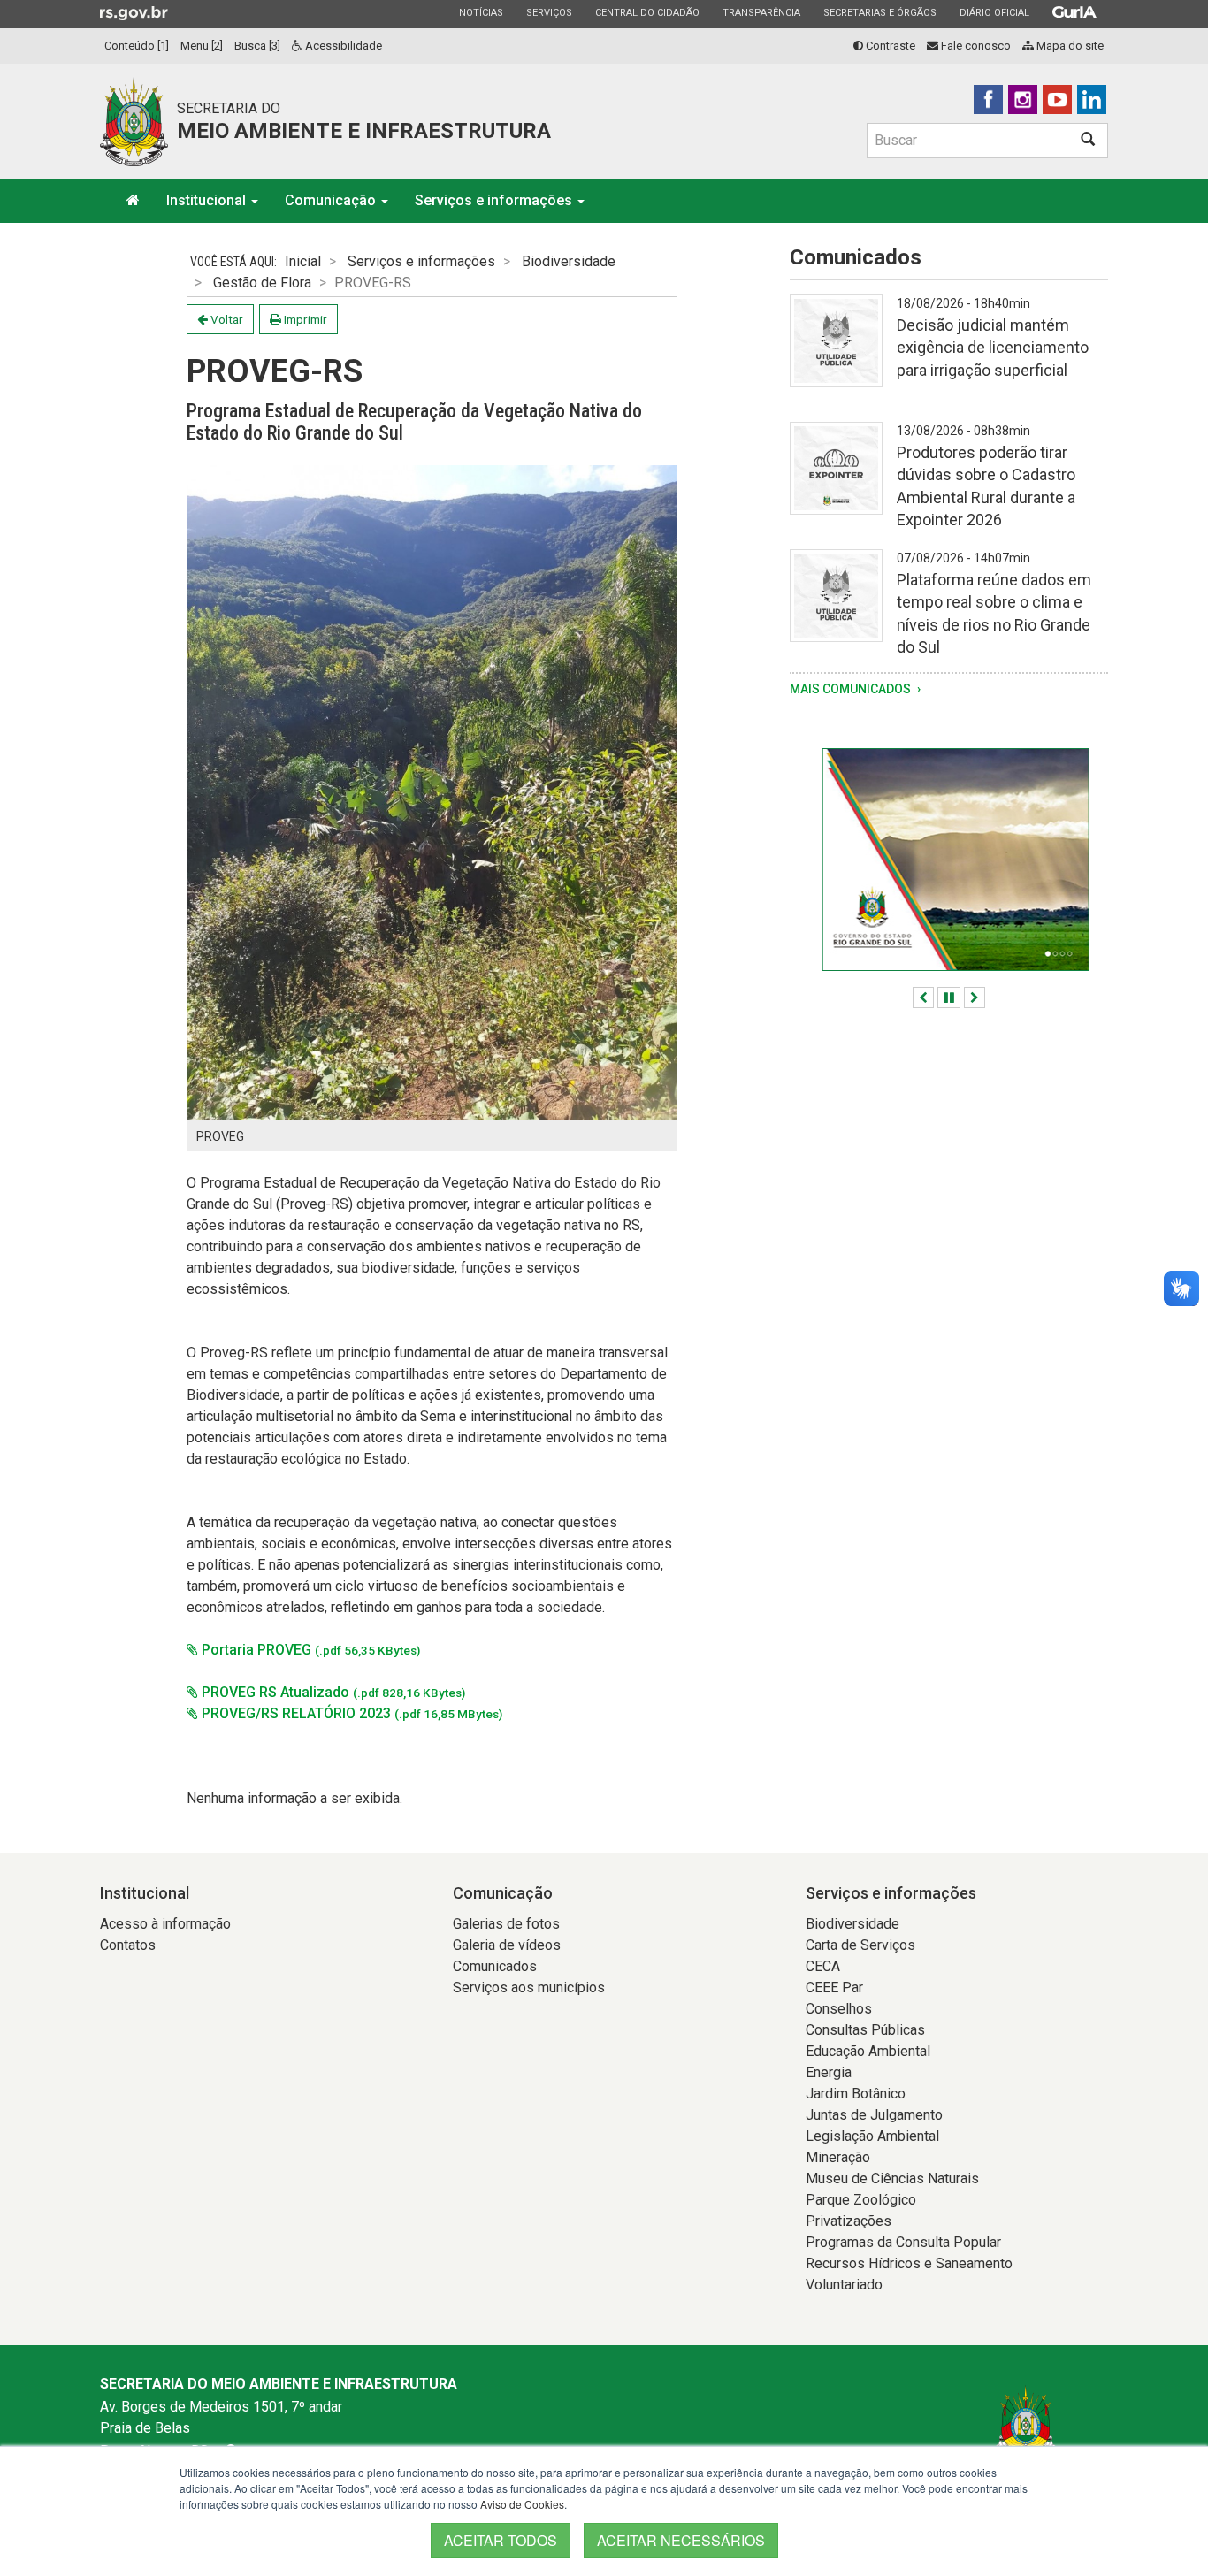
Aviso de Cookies (522, 2504)
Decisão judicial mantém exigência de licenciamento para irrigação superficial (993, 347)
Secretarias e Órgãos (879, 12)
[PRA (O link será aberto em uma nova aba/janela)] (949, 860)
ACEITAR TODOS (501, 2540)
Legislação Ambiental (872, 2136)
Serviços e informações (495, 200)
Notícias (481, 12)
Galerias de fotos (506, 1924)
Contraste (889, 46)
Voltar (226, 319)
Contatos (128, 1945)
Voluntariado (844, 2285)
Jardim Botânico (856, 2094)
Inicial (303, 261)
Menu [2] (202, 46)
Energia (829, 2072)
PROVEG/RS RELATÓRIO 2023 (350, 1713)
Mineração (838, 2157)
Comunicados (495, 1966)
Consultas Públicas (865, 2030)
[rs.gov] (134, 12)
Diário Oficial (994, 12)
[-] (836, 352)
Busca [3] (257, 46)
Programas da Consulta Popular (903, 2242)
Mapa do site (1069, 46)
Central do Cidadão (647, 12)
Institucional (208, 200)
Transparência (761, 12)
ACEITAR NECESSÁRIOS (681, 2540)
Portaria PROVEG (309, 1650)
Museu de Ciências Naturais (892, 2179)
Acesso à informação (165, 1924)
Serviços (549, 12)
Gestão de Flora (262, 283)
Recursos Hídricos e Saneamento (909, 2263)
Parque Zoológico (861, 2200)
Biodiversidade (569, 261)
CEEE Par (834, 1987)
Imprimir (304, 319)
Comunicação (332, 200)
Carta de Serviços (860, 1945)
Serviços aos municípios (529, 1987)
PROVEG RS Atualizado (332, 1692)
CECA (823, 1966)
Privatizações (849, 2221)
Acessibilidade (342, 46)
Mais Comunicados (852, 689)
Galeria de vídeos (507, 1945)
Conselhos (839, 2009)
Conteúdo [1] (137, 46)
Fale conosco (975, 46)
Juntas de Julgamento (874, 2115)
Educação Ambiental (868, 2051)
